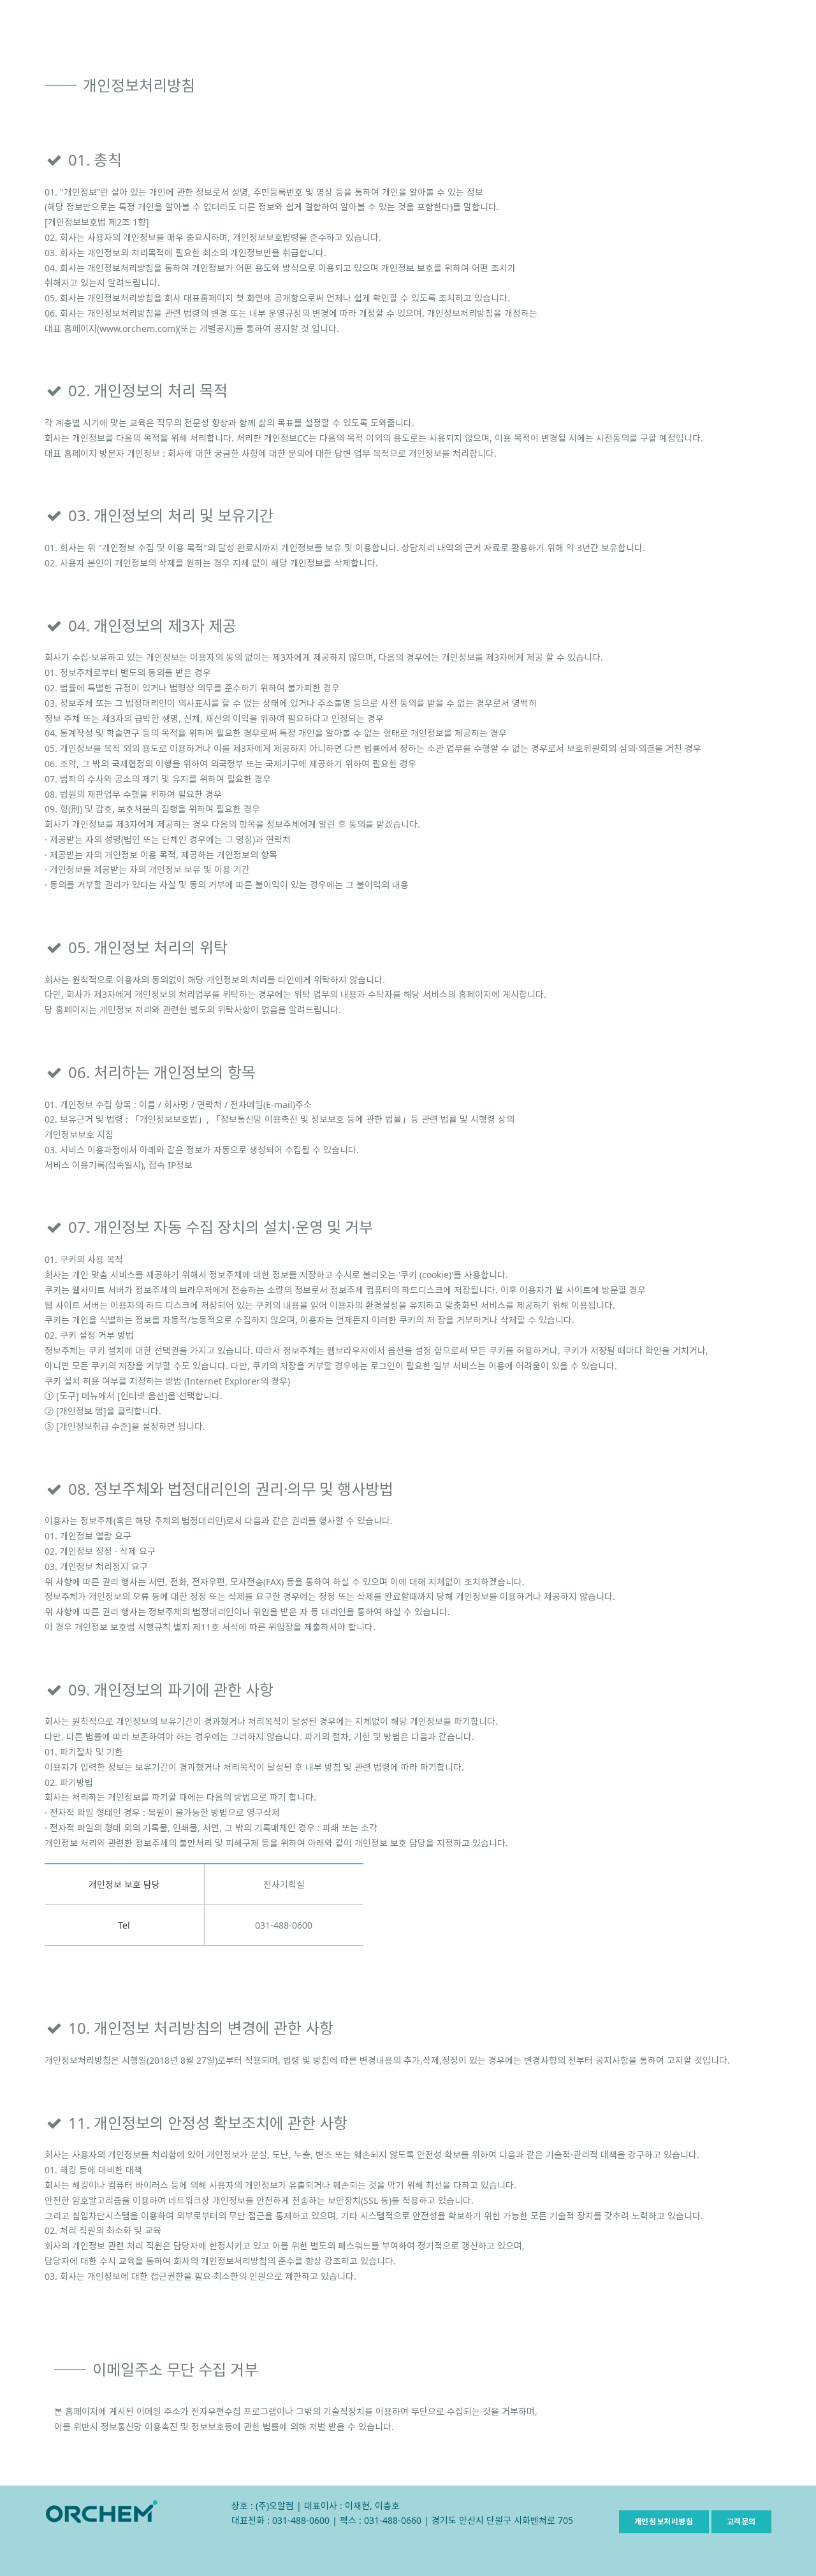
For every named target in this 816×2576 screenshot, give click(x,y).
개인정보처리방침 (664, 2522)
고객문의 (741, 2522)
